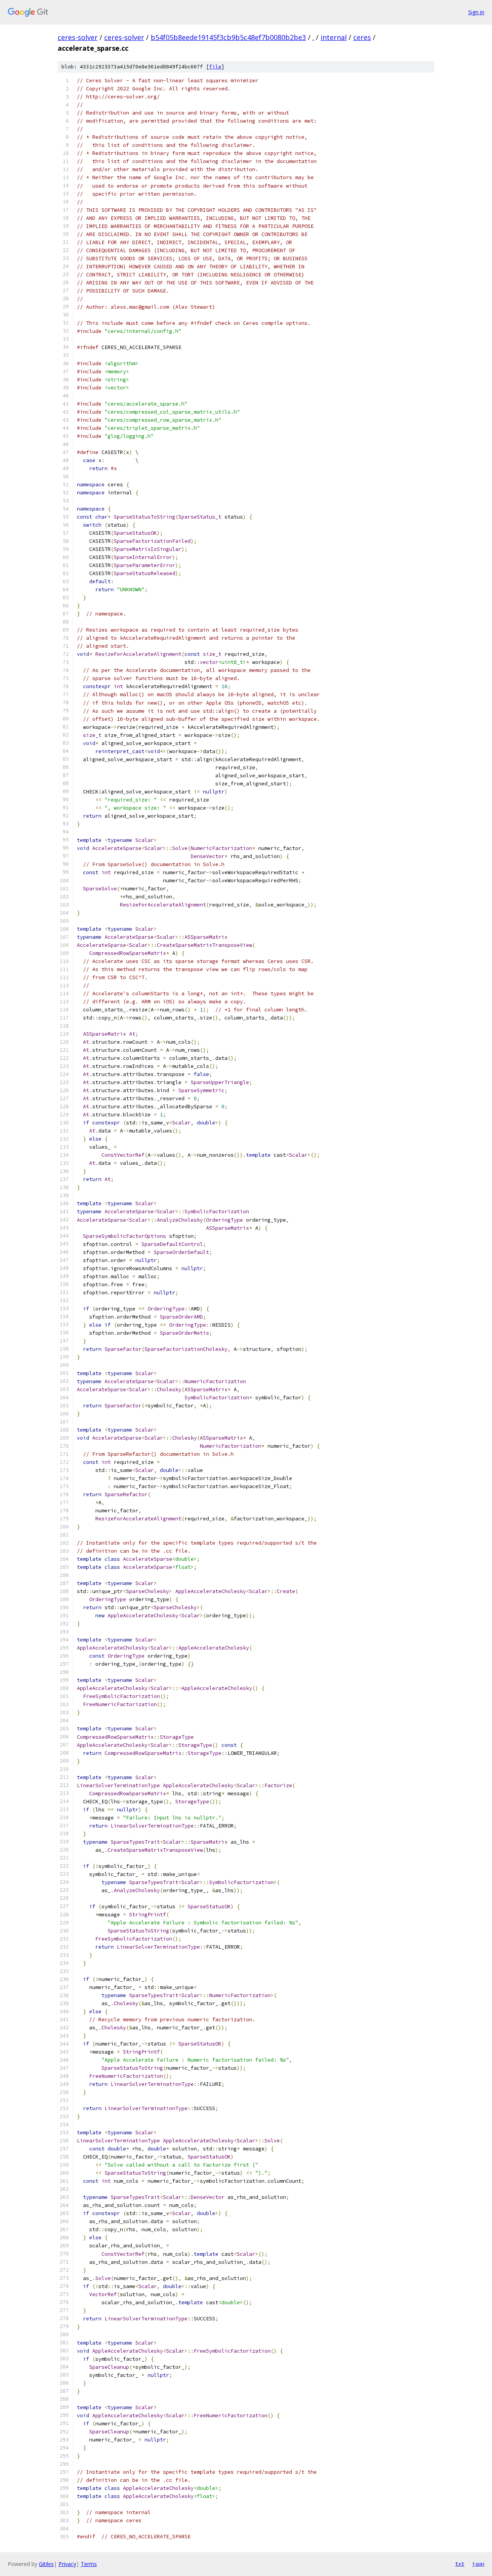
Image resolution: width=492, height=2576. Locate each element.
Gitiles (46, 2564)
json (478, 2564)
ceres (362, 37)
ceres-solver (78, 37)
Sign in (476, 12)
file (215, 67)
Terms (89, 2564)
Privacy (67, 2564)
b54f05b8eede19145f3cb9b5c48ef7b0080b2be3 (228, 37)
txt (460, 2564)
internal (334, 37)
